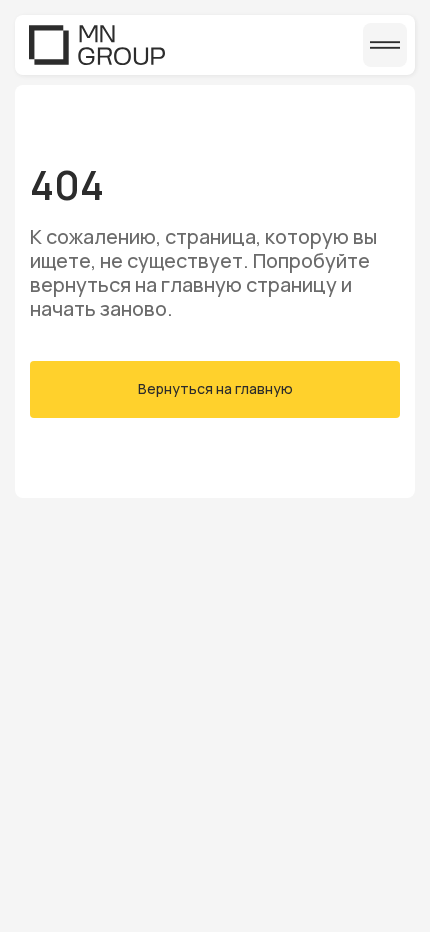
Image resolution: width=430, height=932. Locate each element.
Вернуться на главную (215, 388)
